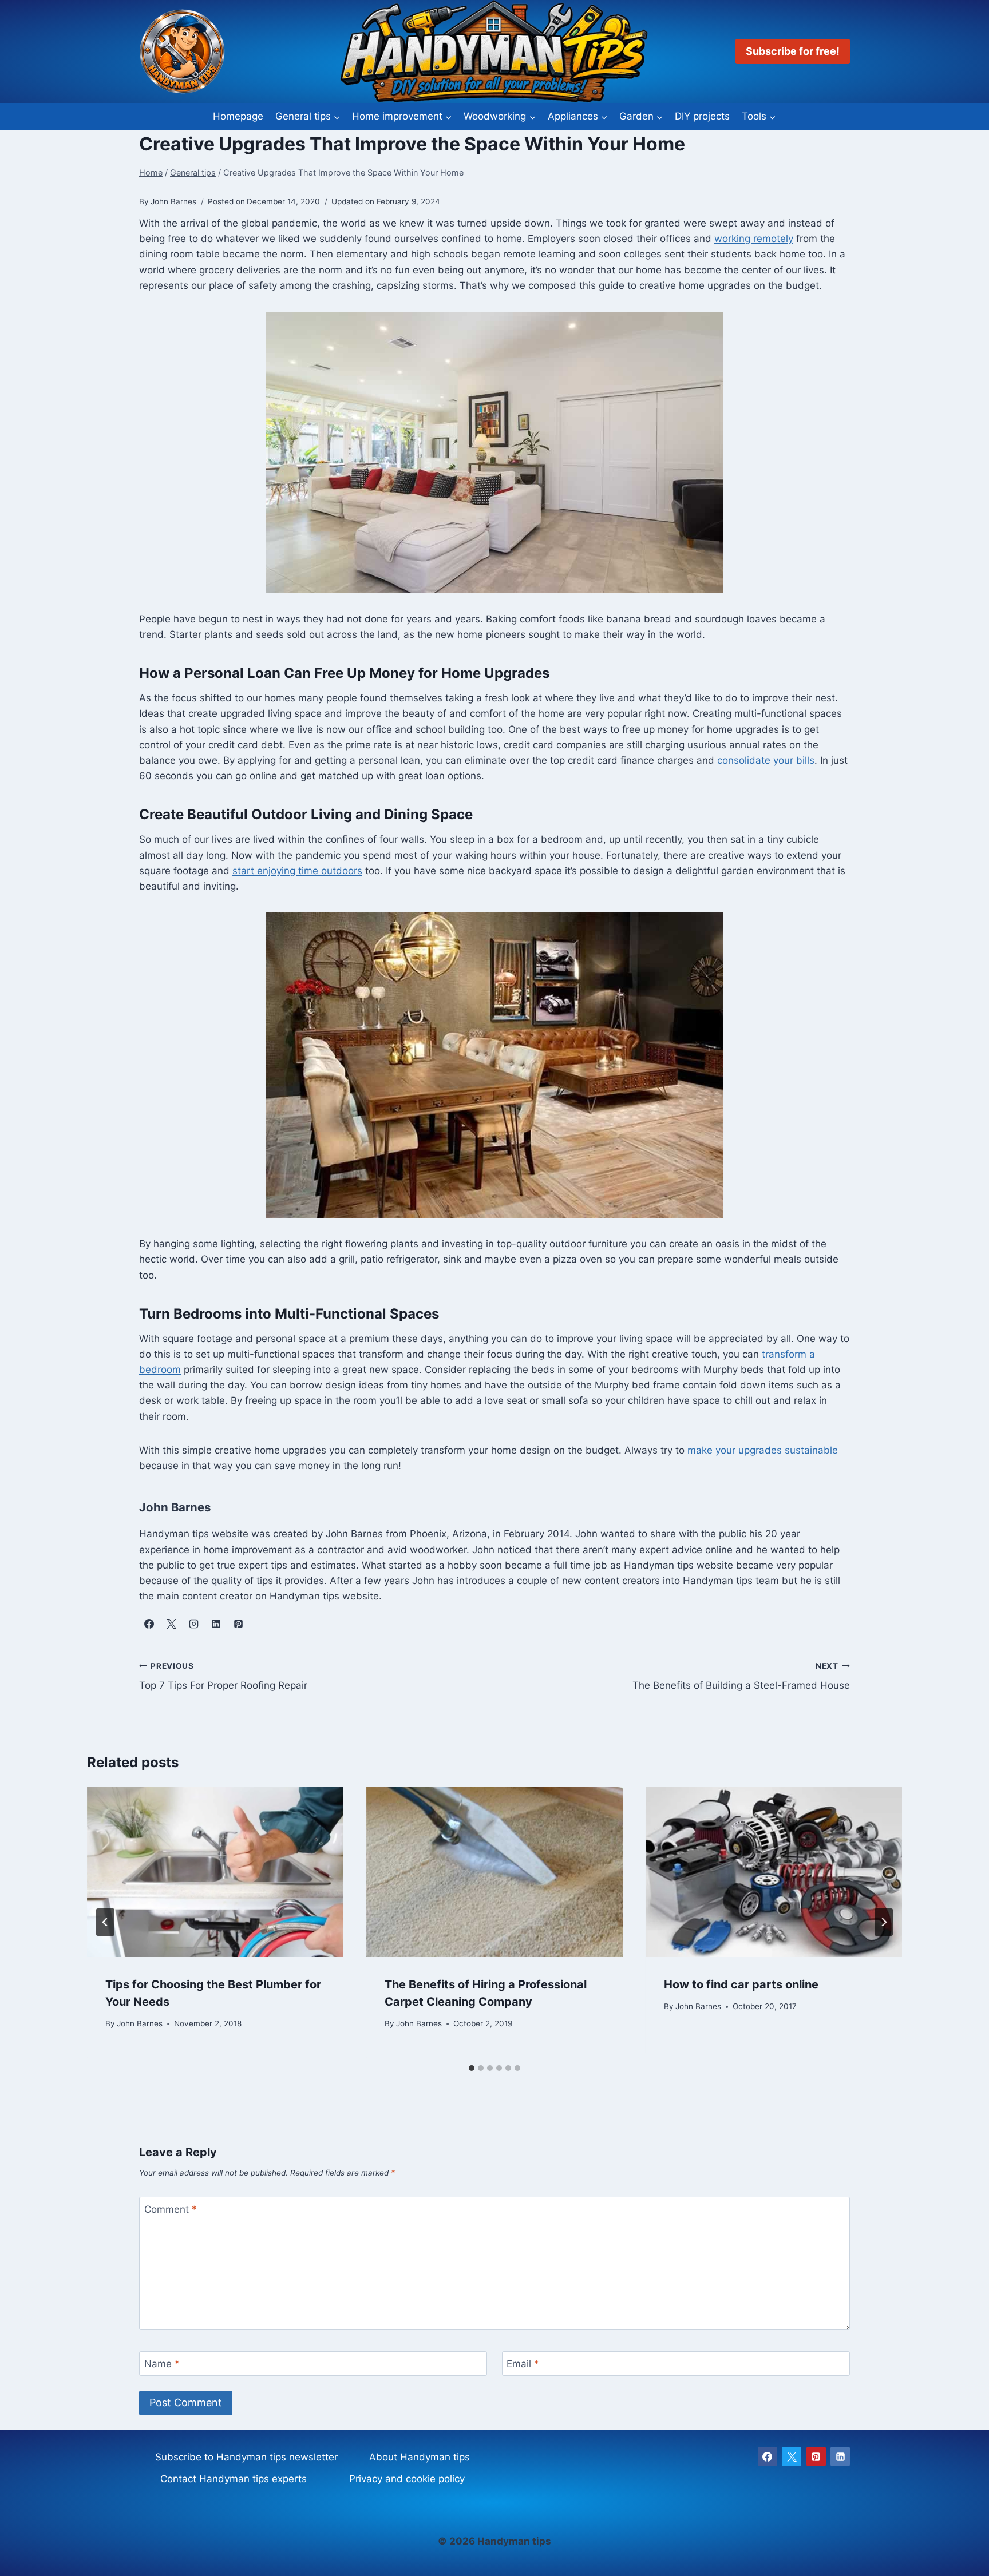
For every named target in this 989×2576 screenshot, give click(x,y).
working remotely (754, 239)
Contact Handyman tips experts (234, 2479)
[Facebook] (768, 2456)
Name (162, 2364)
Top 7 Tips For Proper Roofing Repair (223, 1676)
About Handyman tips (420, 2457)
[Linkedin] (840, 2456)
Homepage (238, 116)
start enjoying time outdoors (297, 871)
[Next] (884, 1922)
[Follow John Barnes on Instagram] (193, 1624)
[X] (792, 2456)
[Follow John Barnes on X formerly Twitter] (171, 1624)
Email (523, 2364)
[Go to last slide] (105, 1922)
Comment (171, 2209)
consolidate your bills (766, 760)
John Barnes (140, 2023)
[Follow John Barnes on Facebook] (149, 1624)
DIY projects (702, 116)
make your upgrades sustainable (763, 1450)
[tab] (472, 2068)
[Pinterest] (816, 2456)
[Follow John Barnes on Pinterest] (238, 1624)
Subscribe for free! (793, 51)
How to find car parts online (741, 1984)
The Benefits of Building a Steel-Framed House (741, 1676)
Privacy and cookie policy (407, 2479)
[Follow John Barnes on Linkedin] (216, 1624)
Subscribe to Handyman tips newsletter (246, 2457)
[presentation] (215, 1872)
